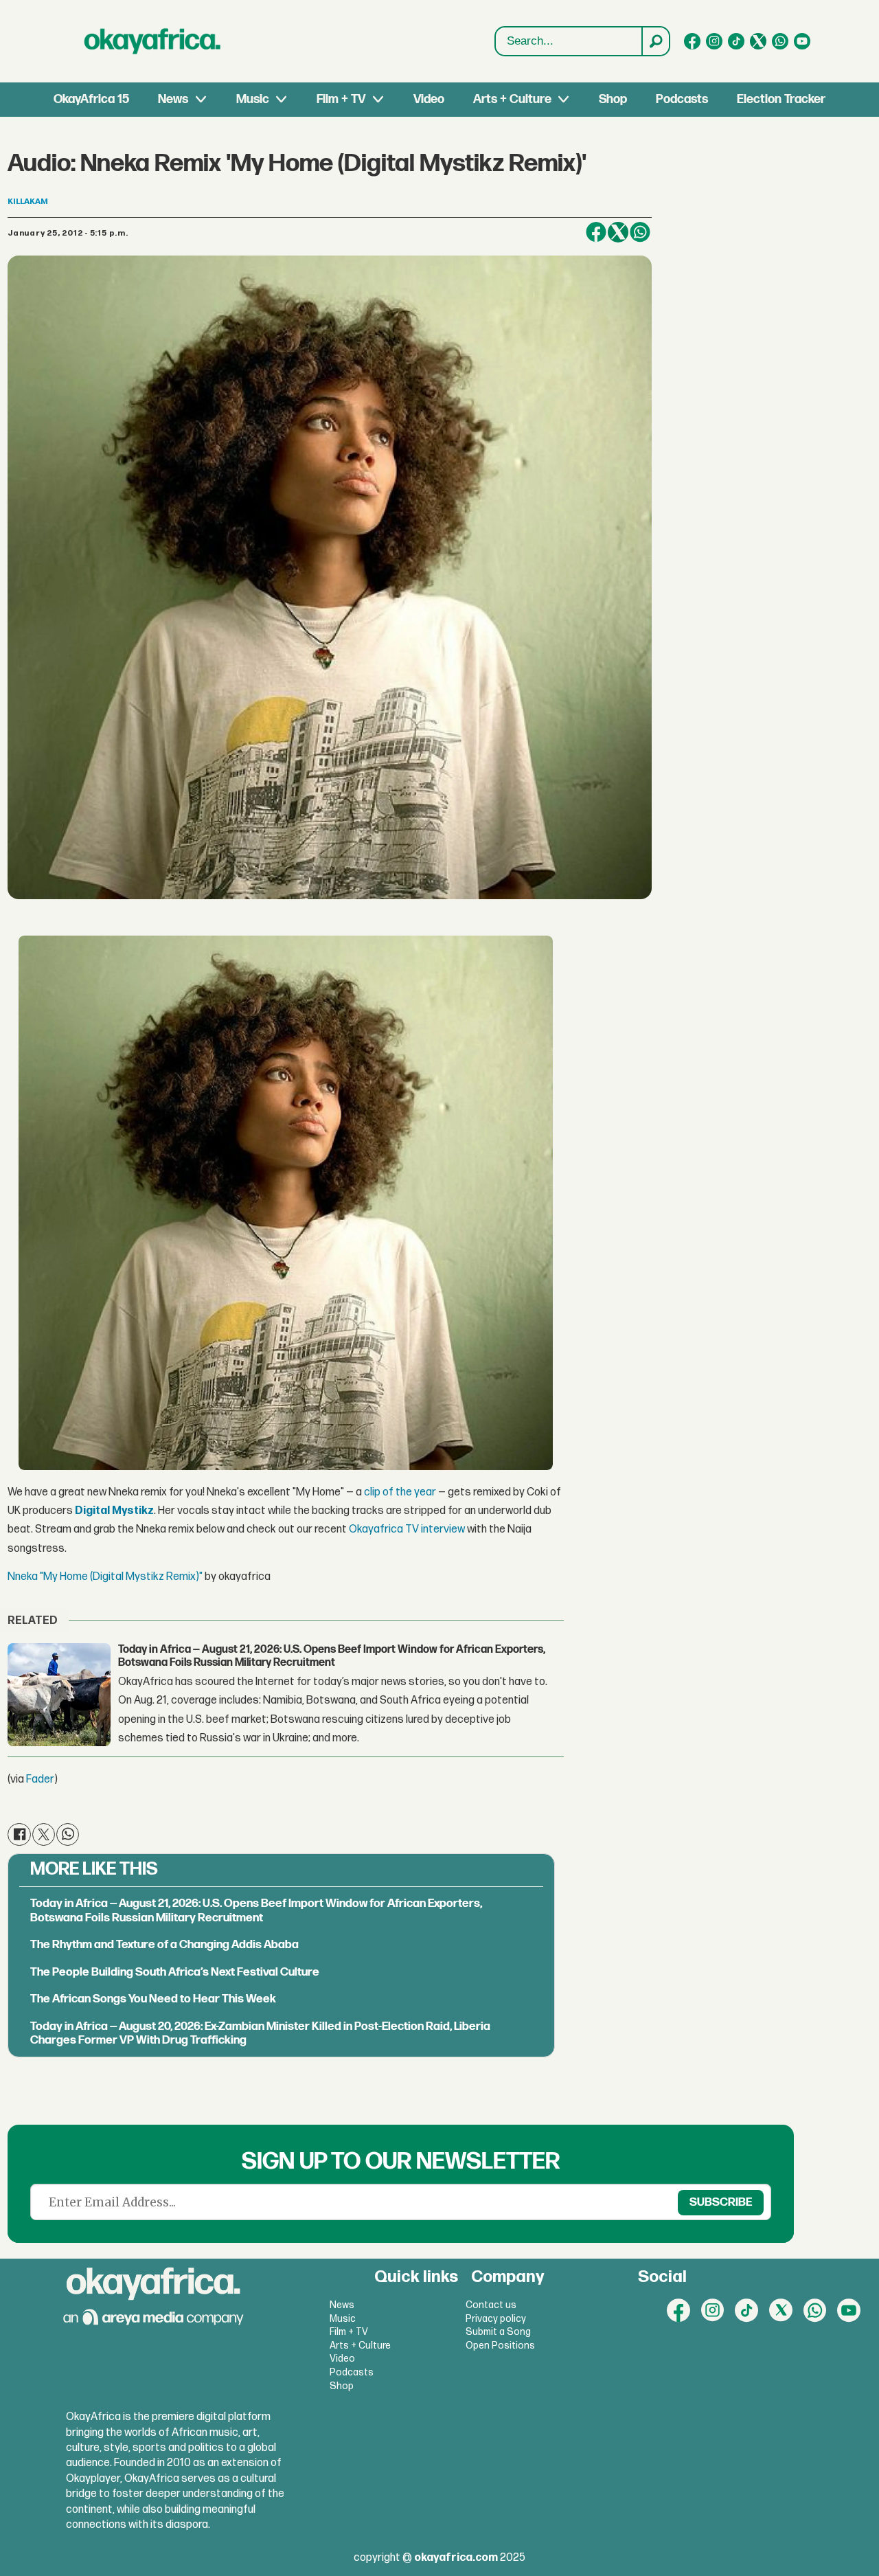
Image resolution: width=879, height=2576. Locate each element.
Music (253, 99)
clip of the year (400, 1492)
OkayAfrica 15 (91, 99)
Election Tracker (781, 99)
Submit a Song (498, 2332)
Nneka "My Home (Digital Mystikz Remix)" (105, 1577)
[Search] (655, 41)
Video (429, 99)
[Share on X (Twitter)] (618, 232)
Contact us (491, 2305)
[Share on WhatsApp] (640, 232)
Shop (613, 99)
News (173, 99)
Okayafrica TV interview (407, 1529)
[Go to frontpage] (152, 41)
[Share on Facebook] (596, 232)
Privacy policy (496, 2319)
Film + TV (341, 99)
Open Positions (500, 2346)
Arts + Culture (512, 99)
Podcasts (682, 99)
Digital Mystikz (114, 1511)
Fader (40, 1780)
